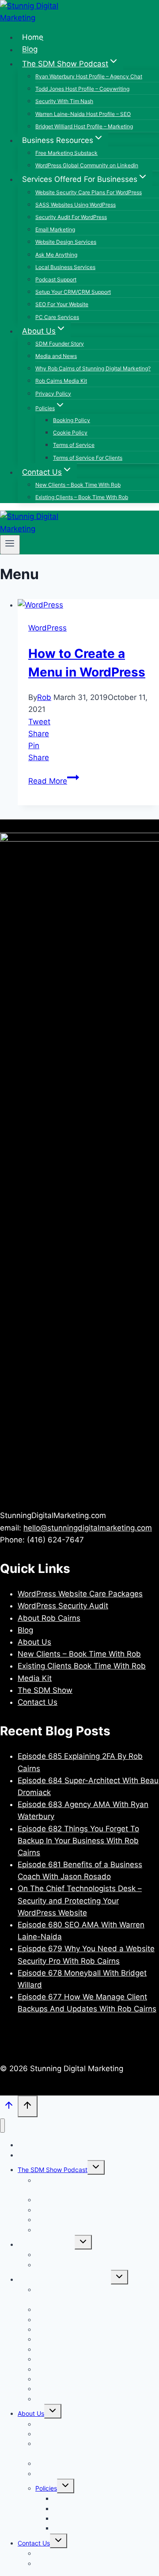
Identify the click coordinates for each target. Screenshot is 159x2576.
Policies (46, 2488)
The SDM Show (45, 1690)
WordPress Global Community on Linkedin (87, 165)
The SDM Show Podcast (53, 2170)
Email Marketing (55, 229)
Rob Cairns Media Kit (61, 381)
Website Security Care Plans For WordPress (89, 192)
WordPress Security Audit (63, 1606)
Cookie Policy (70, 433)
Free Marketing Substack (66, 153)
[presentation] (88, 605)
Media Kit (35, 1678)
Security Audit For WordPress (71, 217)
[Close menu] (2, 2126)
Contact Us (38, 1702)
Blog (30, 50)
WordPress (47, 628)
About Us (34, 1642)
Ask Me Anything (56, 255)
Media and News (56, 356)
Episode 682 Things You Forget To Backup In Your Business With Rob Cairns (78, 1841)
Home (33, 37)
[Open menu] (10, 545)
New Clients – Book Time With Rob (78, 485)
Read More (54, 781)
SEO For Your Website (62, 304)
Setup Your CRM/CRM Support (73, 292)
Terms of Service (74, 445)
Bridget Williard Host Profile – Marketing (84, 126)
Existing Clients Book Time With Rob (82, 1666)
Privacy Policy (53, 394)
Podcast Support (56, 279)
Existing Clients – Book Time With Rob (82, 497)
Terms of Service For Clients (88, 458)
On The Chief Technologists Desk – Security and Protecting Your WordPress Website (80, 1900)
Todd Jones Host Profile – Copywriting (82, 89)
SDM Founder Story (60, 344)
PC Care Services (57, 317)
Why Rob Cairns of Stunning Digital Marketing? (93, 368)
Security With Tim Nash (64, 101)
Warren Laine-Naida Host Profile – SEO (83, 114)
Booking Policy (72, 420)
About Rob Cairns (49, 1618)
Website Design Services (66, 242)
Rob (44, 697)
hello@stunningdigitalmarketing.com (88, 1528)
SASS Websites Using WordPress (76, 205)
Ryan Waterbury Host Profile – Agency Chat (89, 76)
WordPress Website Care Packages (80, 1594)
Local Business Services (65, 267)
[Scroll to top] (9, 2107)
